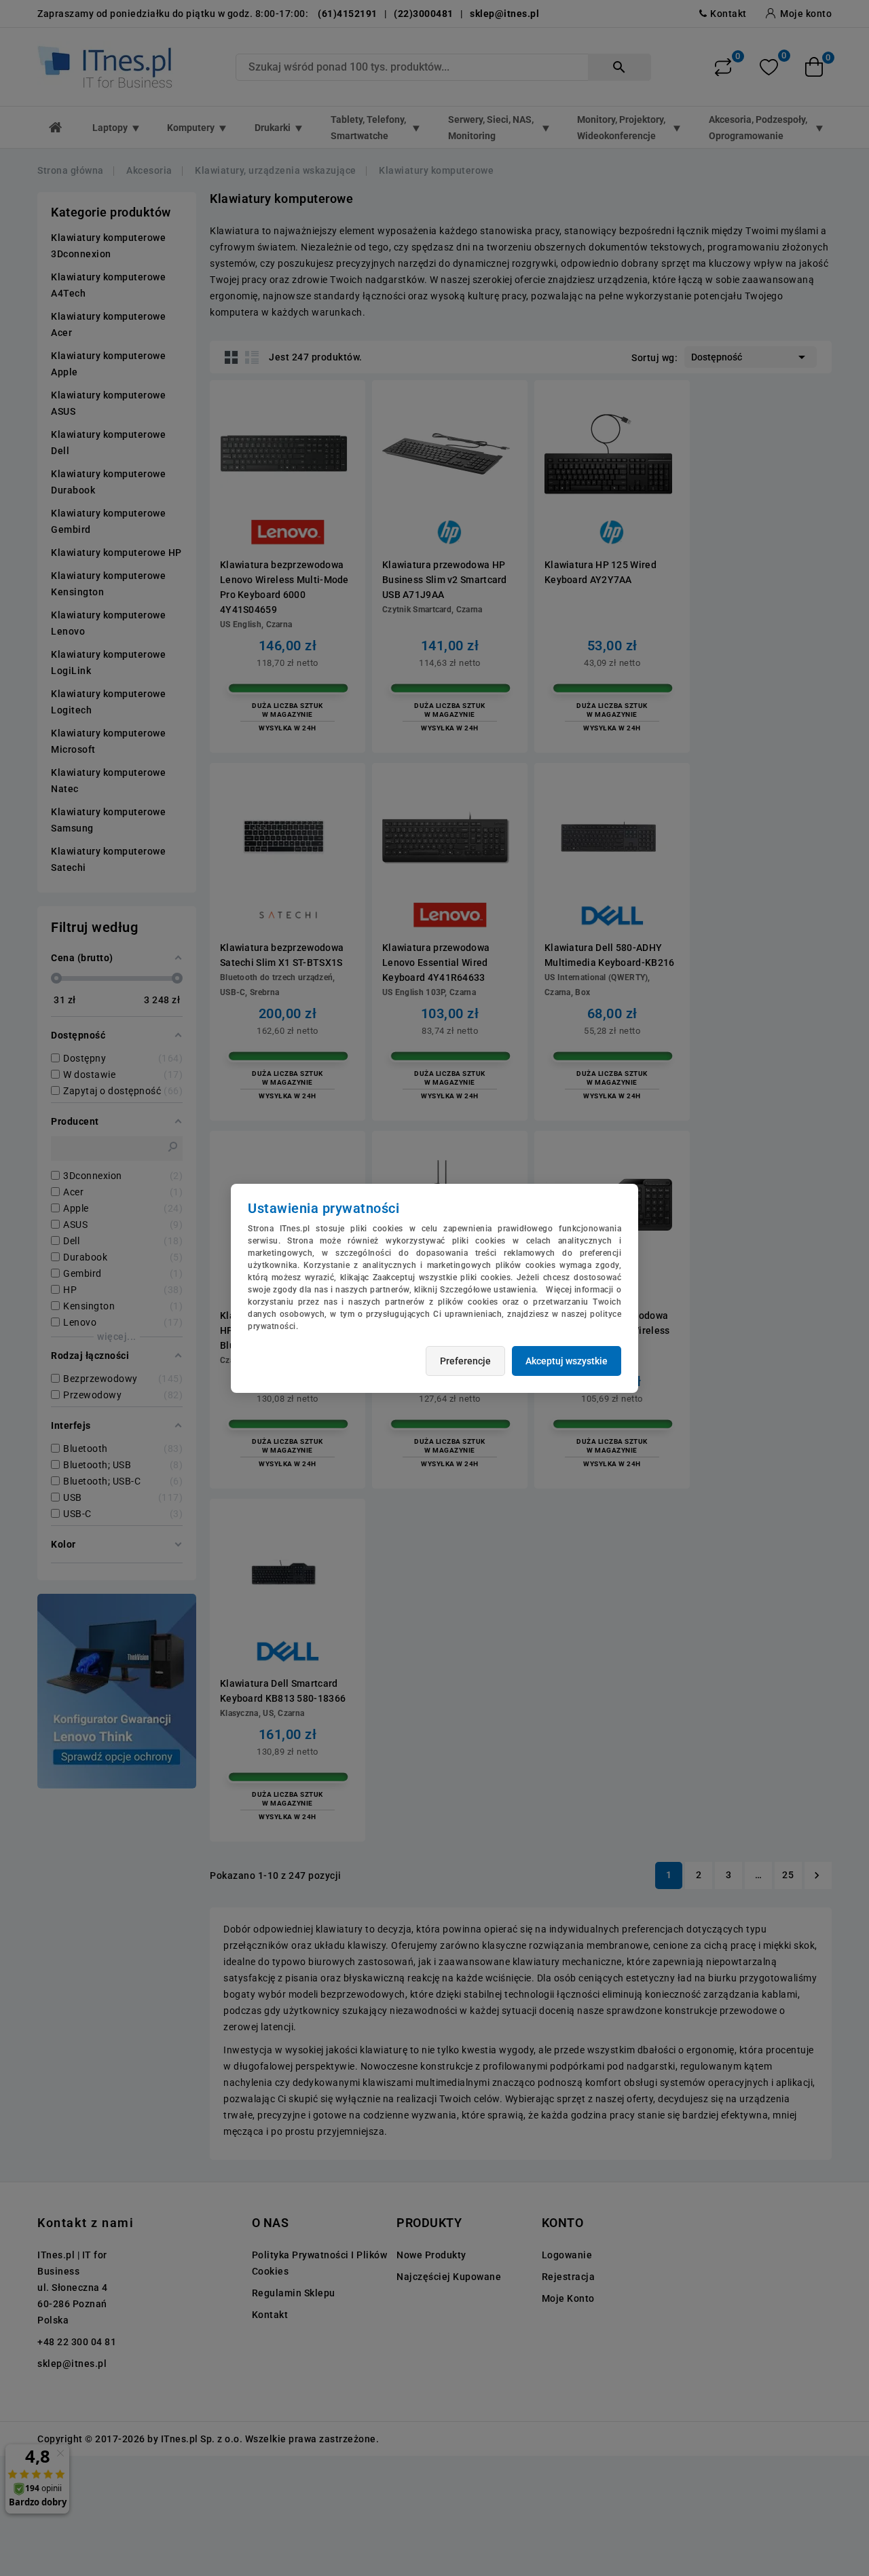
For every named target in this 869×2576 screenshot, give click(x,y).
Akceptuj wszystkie (567, 1361)
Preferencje (465, 1361)
